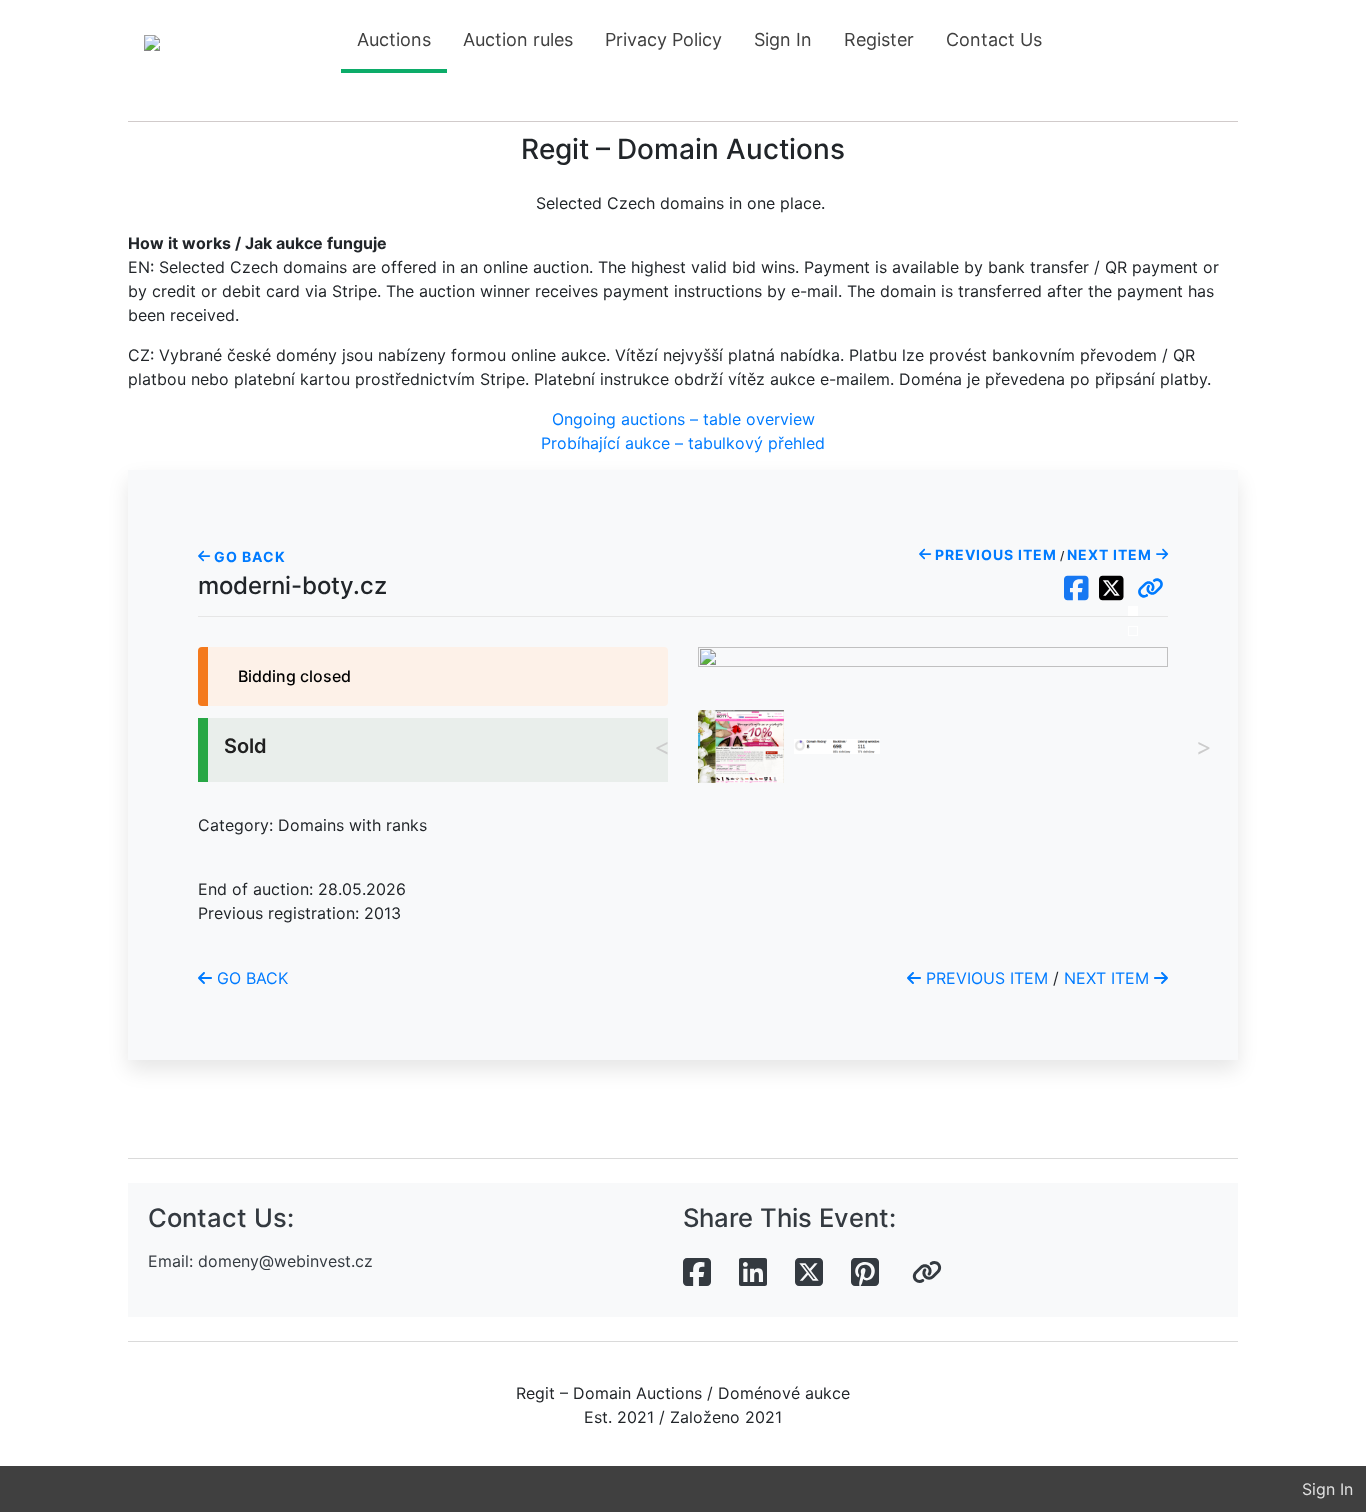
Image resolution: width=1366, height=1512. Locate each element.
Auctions (394, 39)
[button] (1150, 589)
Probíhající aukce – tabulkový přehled (683, 443)
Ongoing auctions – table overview (683, 419)
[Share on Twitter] (809, 1273)
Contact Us (994, 39)
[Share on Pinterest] (865, 1273)
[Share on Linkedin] (753, 1273)
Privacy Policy (663, 39)
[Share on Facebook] (697, 1273)
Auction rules (518, 39)
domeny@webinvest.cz (285, 1261)
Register (879, 39)
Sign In (783, 39)
